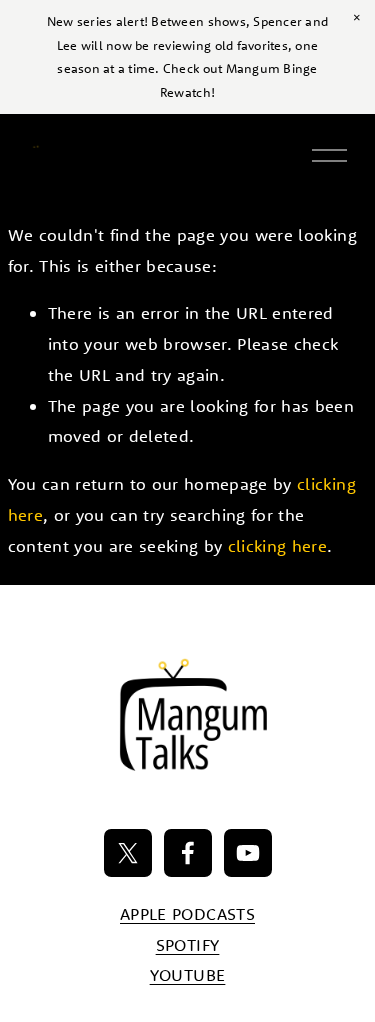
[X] (128, 853)
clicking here (277, 545)
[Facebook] (188, 853)
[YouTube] (248, 853)
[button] (357, 18)
